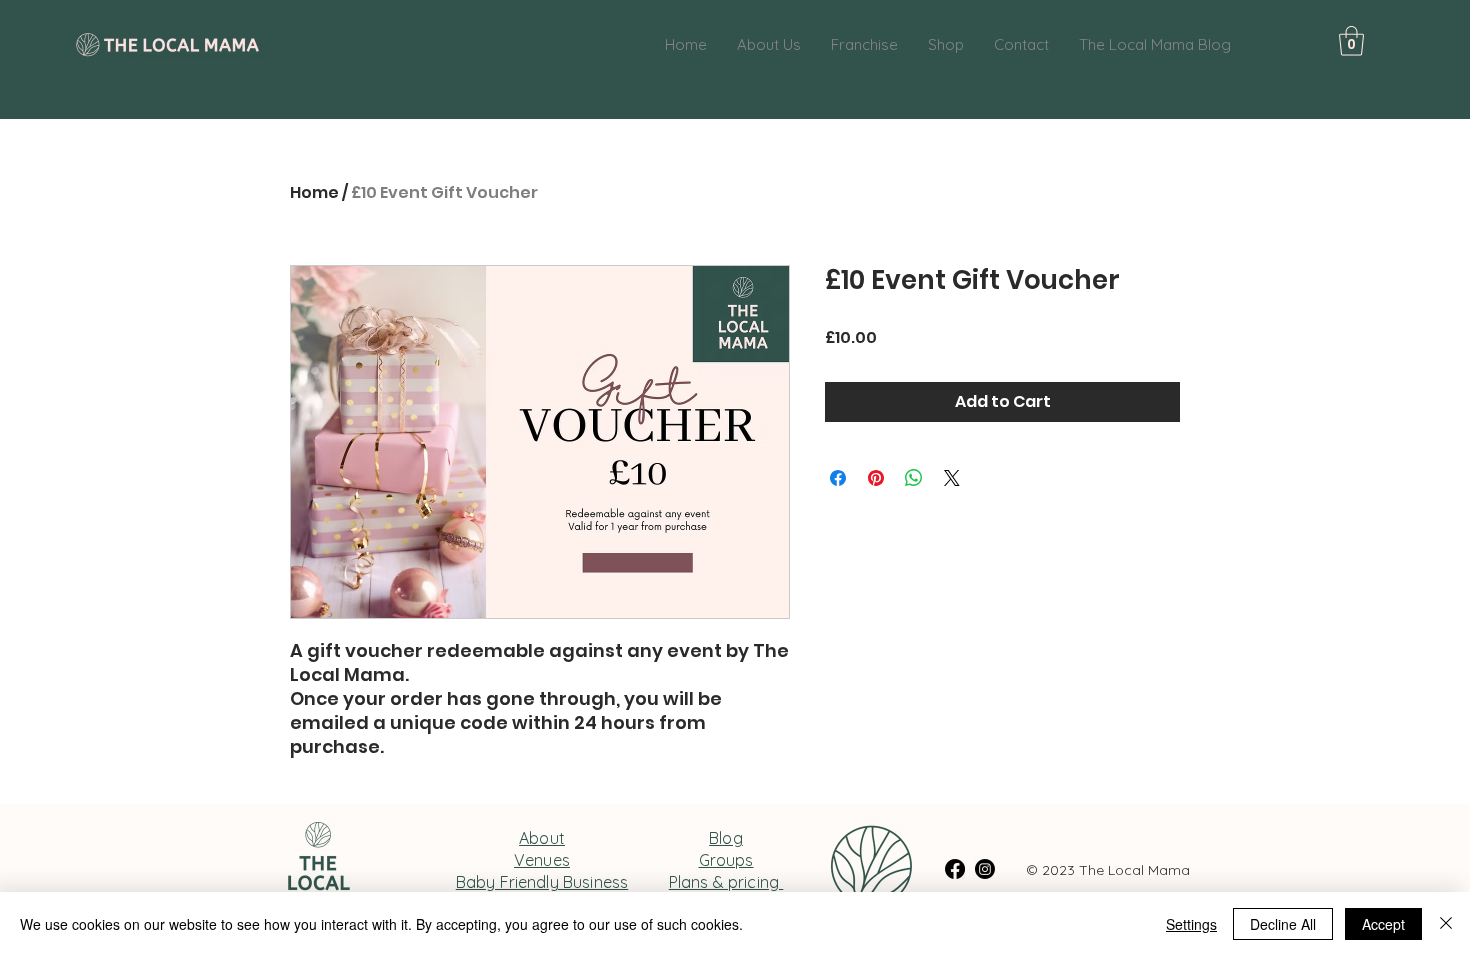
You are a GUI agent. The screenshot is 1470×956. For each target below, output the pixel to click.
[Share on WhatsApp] (914, 478)
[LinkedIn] (985, 869)
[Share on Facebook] (838, 478)
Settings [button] (1191, 924)
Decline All (1283, 924)
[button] (1351, 41)
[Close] (1446, 924)
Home (314, 192)
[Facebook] (955, 869)
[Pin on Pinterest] (876, 478)
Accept (1383, 924)
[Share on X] (952, 478)
